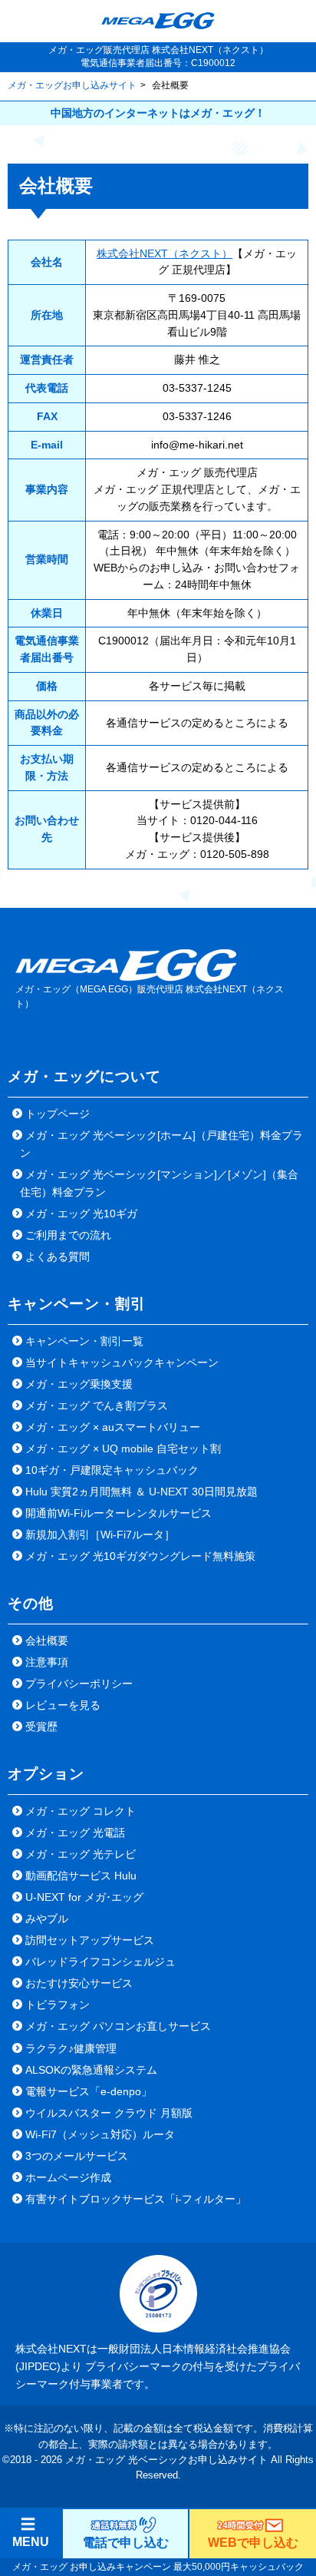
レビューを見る (63, 1705)
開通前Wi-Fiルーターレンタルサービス (118, 1513)
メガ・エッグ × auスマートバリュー (113, 1427)
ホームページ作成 (68, 2177)
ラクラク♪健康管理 (71, 2048)
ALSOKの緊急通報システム (91, 2070)
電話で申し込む (126, 2543)
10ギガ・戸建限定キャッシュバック (112, 1470)
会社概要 (47, 1641)
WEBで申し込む (253, 2543)
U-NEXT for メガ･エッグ (84, 1897)
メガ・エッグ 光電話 (75, 1833)
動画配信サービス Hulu (81, 1876)
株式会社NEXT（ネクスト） (165, 254)
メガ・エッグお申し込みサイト (72, 85)
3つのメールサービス (77, 2156)
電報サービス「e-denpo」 (89, 2091)
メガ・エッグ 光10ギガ (81, 1214)
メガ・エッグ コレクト (81, 1811)
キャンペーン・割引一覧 (84, 1341)
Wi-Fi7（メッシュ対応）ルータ (100, 2134)
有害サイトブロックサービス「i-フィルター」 (136, 2199)
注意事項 (47, 1662)
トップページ (58, 1114)
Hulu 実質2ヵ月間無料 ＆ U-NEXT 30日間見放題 (142, 1492)
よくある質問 (58, 1257)
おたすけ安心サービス (79, 1983)
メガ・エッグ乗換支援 (79, 1384)
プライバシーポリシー (79, 1684)
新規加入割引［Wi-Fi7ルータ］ (100, 1535)
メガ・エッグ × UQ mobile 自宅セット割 (123, 1449)
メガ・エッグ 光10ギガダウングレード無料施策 (140, 1556)
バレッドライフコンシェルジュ (100, 1962)
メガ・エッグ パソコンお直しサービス (118, 2026)
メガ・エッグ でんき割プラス (97, 1406)
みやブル (47, 1919)
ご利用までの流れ (68, 1235)
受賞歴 (41, 1727)
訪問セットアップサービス (90, 1940)
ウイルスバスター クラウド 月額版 (109, 2113)
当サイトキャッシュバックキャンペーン (122, 1362)
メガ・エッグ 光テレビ (81, 1854)
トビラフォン (58, 2005)
